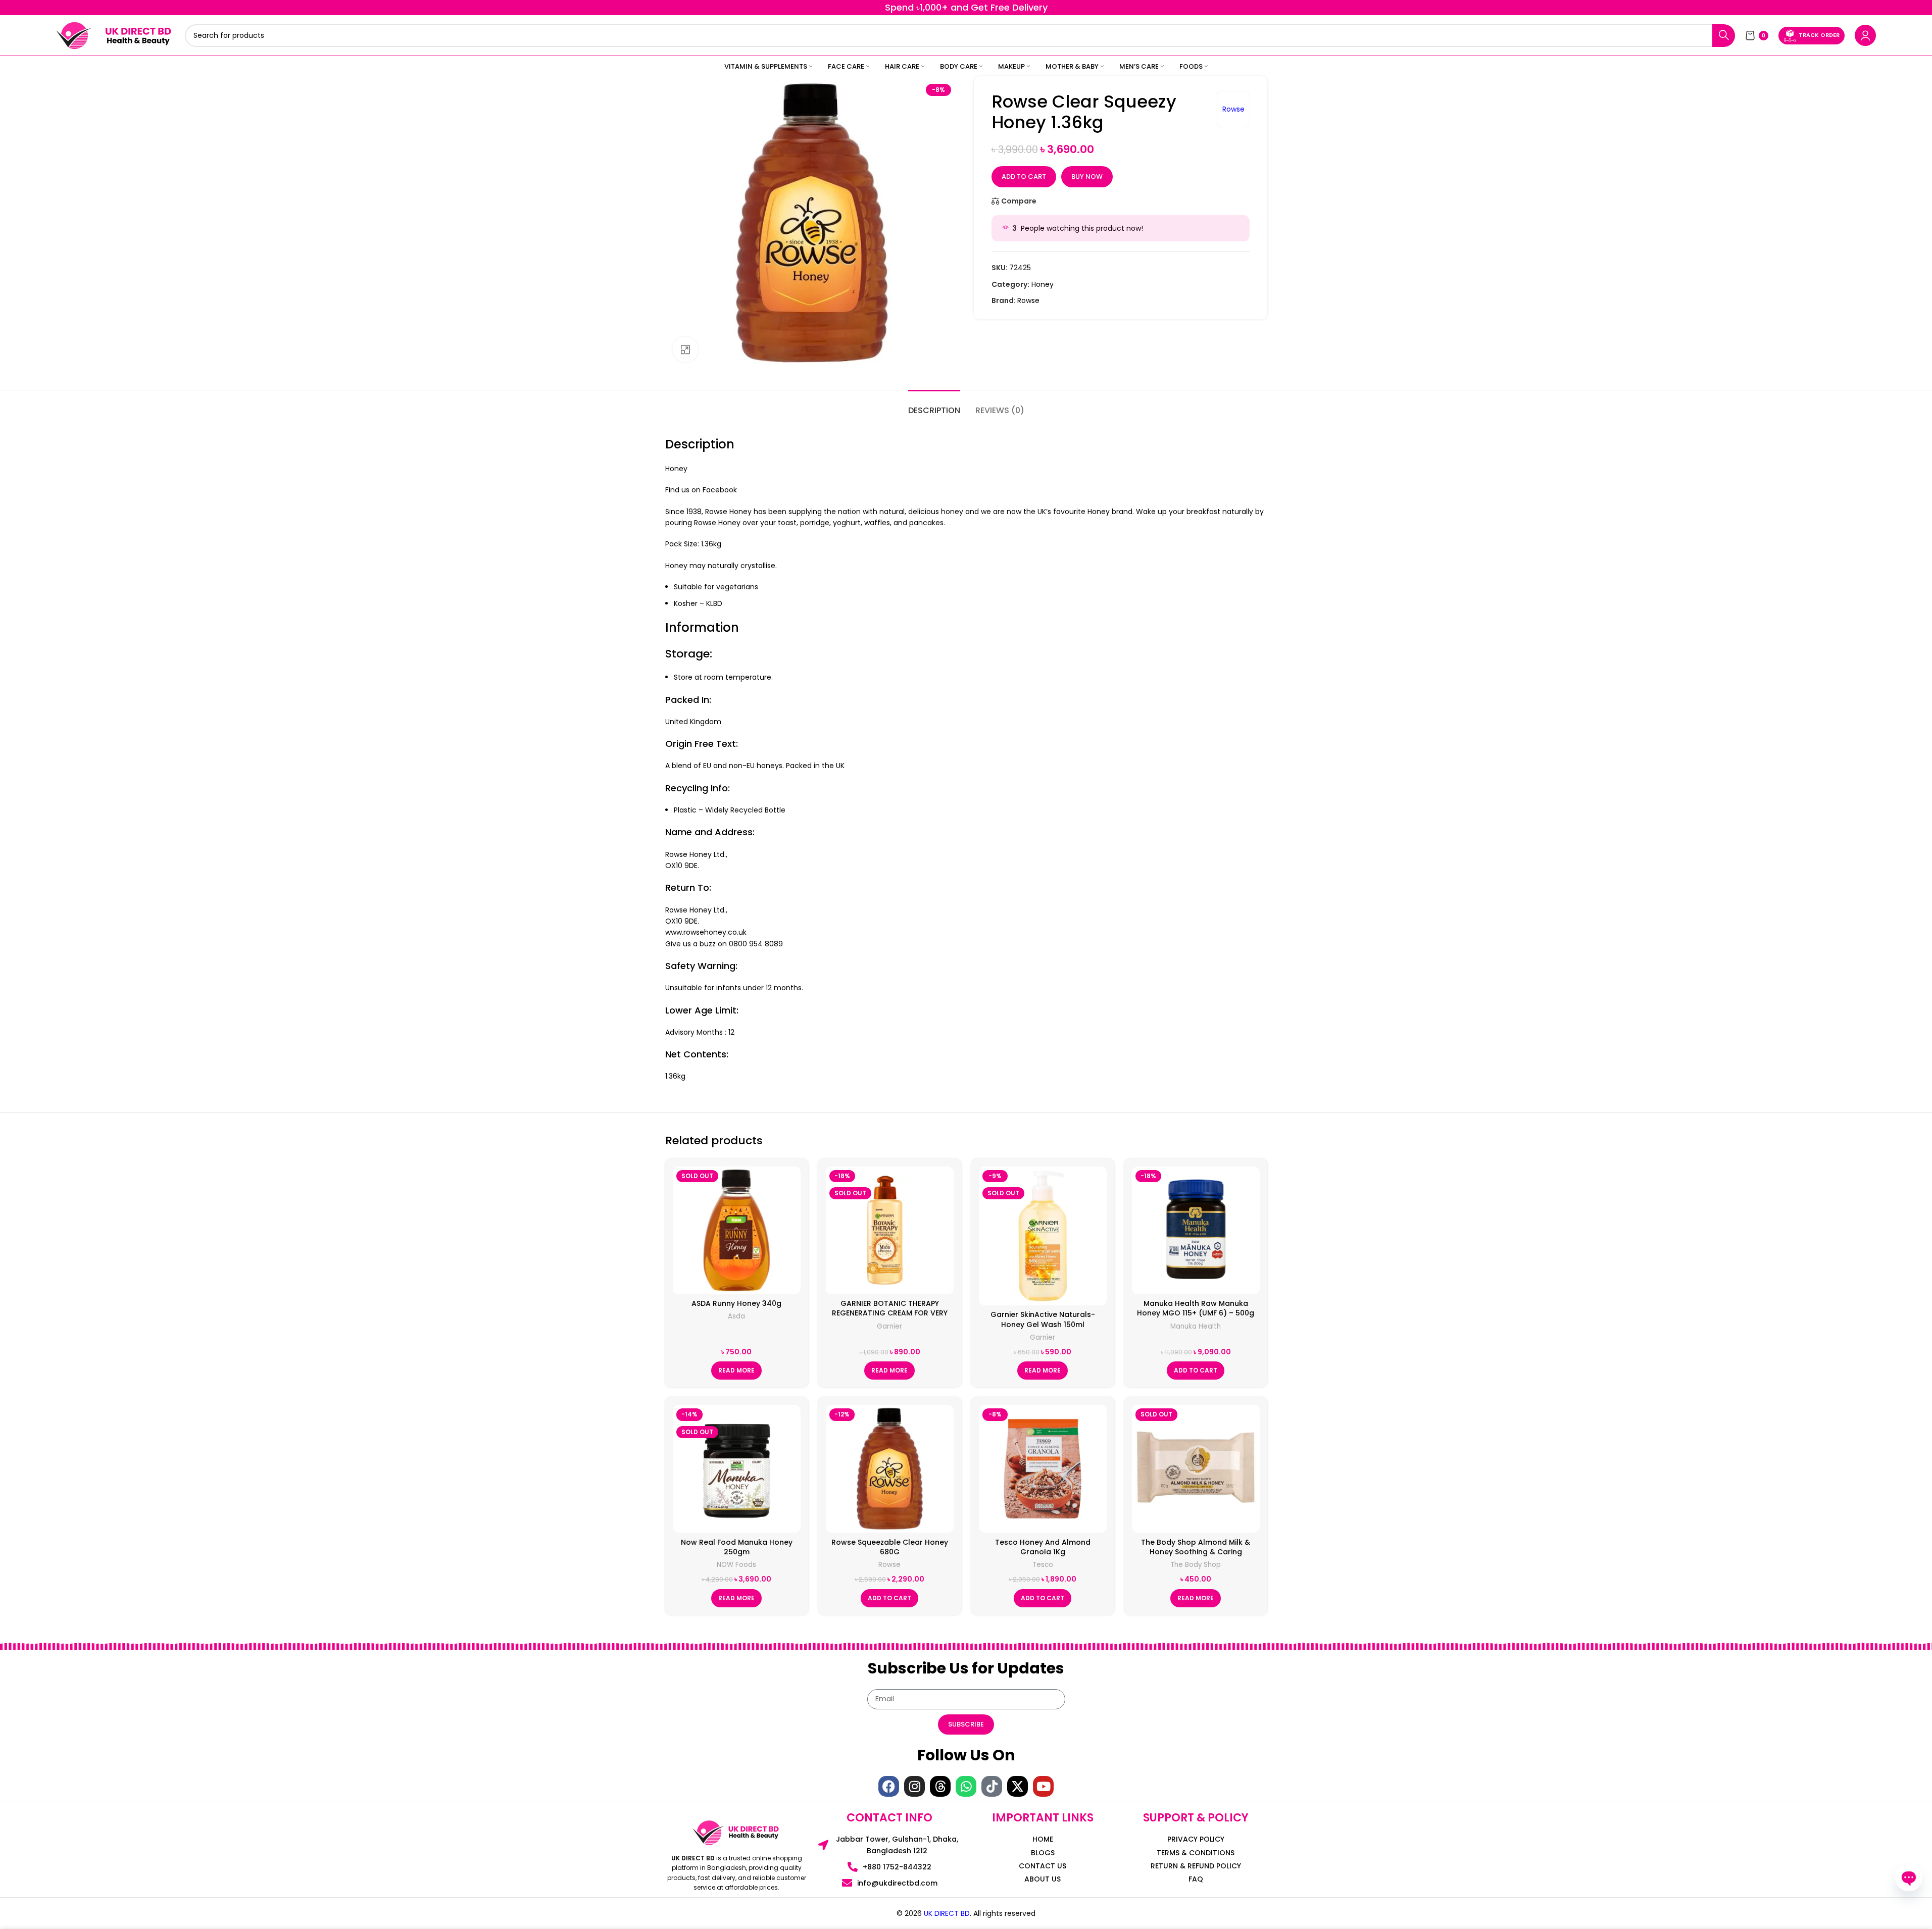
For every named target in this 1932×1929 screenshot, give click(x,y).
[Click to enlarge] (685, 349)
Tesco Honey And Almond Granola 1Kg (1043, 1547)
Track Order (1819, 35)
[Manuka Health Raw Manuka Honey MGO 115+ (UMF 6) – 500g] (1196, 1230)
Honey (1043, 284)
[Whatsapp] (966, 1786)
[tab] (934, 405)
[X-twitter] (1018, 1786)
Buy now (1087, 176)
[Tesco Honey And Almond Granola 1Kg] (1043, 1469)
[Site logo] (74, 35)
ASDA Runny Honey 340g (736, 1303)
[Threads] (940, 1786)
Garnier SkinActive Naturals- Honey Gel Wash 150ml (1043, 1319)
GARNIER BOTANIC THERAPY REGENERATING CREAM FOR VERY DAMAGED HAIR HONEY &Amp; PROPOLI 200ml (890, 1318)
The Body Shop (1196, 1565)
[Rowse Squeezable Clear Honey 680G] (890, 1469)
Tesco (1043, 1565)
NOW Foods (736, 1565)
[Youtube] (1043, 1786)
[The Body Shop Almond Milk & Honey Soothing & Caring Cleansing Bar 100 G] (1196, 1469)
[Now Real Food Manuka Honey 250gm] (737, 1469)
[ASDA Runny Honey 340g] (737, 1230)
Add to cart (1024, 176)
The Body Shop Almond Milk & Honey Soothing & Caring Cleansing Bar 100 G (1196, 1552)
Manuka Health (1196, 1326)
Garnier (889, 1326)
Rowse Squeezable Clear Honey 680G (890, 1547)
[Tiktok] (992, 1786)
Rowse (1233, 109)
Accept (1893, 1911)
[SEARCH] (1724, 36)
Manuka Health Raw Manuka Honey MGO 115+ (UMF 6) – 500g (1196, 1308)
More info (1840, 1911)
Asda (736, 1316)
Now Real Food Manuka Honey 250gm (737, 1547)
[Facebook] (889, 1786)
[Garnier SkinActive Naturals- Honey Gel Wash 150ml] (1043, 1236)
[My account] (1865, 35)
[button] (1196, 1370)
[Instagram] (914, 1786)
